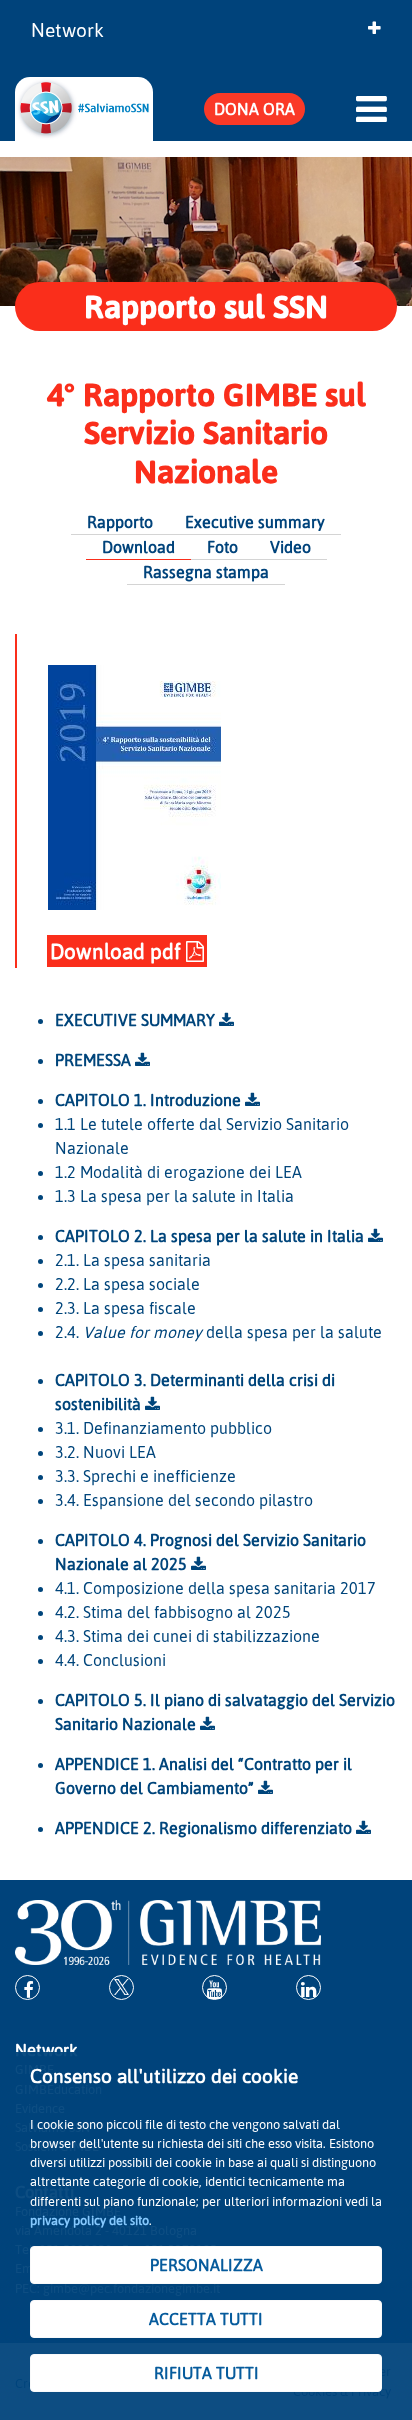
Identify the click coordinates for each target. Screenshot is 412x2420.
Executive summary (255, 522)
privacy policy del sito (89, 2220)
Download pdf (118, 951)
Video (290, 547)
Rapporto (120, 522)
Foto (222, 547)
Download (138, 547)
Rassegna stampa (206, 572)
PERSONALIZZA (206, 2265)
